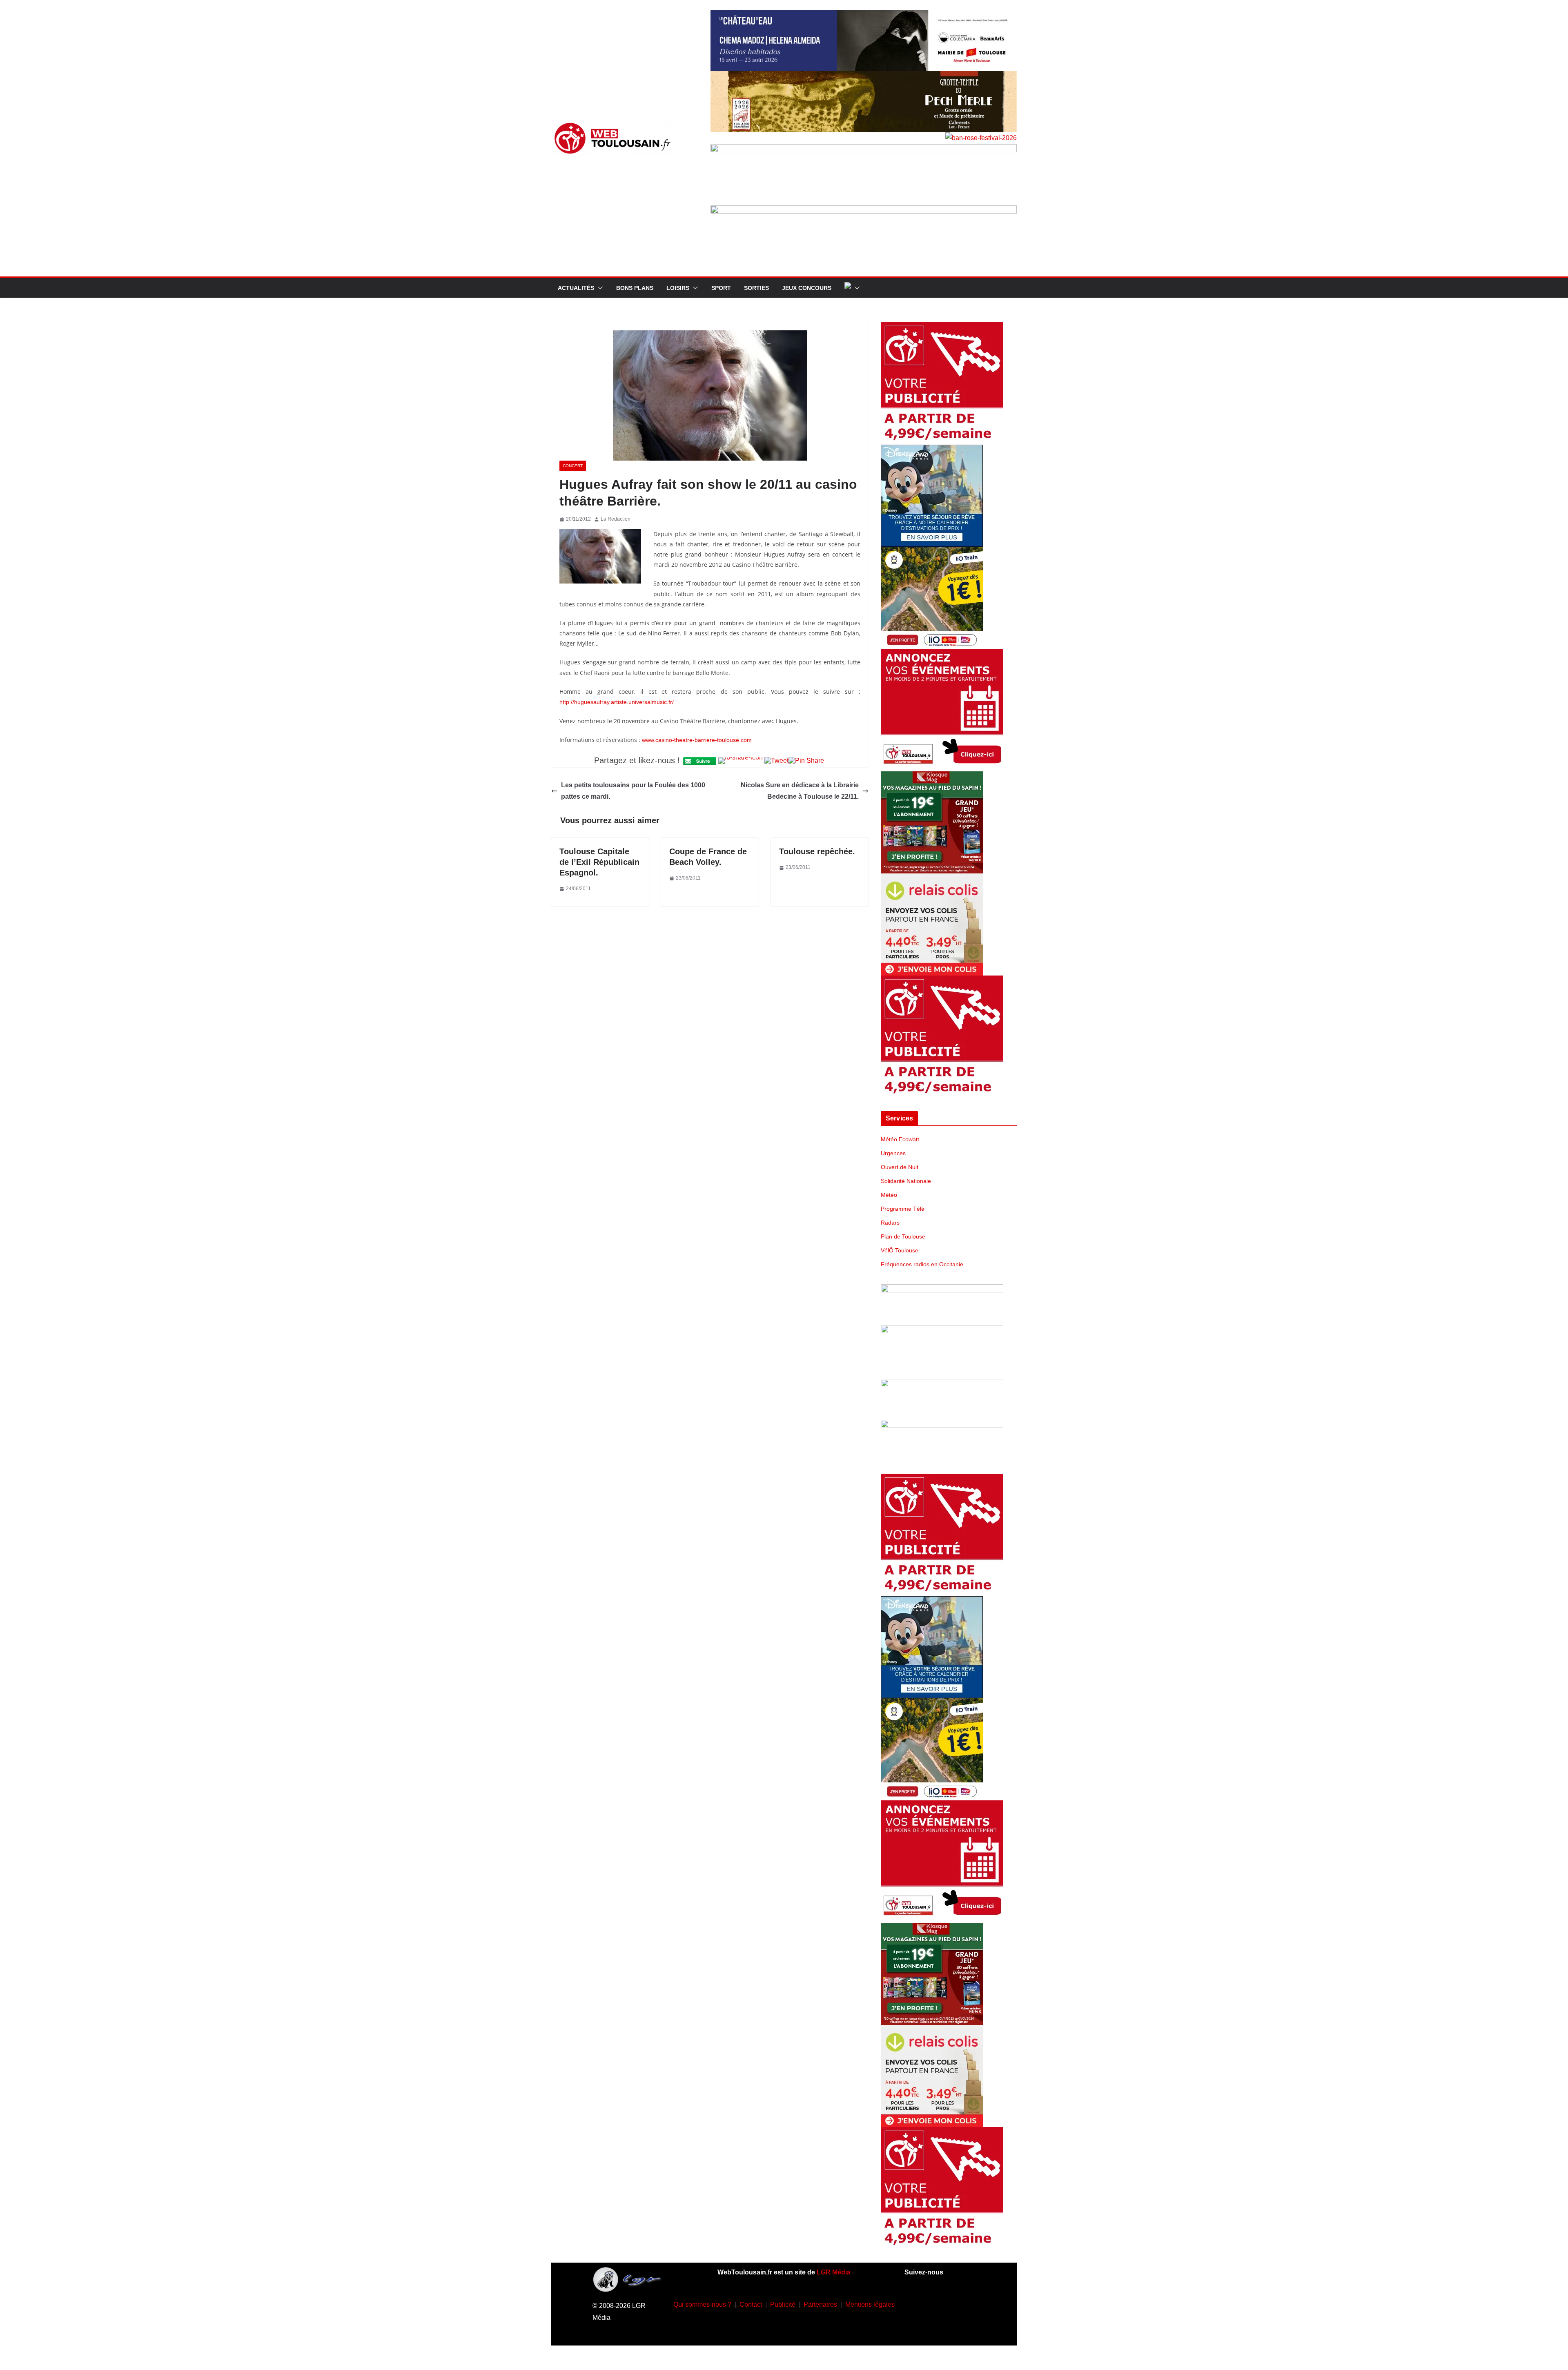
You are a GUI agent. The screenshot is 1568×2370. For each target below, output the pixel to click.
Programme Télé (903, 1209)
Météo (889, 1195)
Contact (751, 2304)
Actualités (576, 288)
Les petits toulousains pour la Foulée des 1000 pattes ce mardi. (633, 791)
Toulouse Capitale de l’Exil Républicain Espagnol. (599, 862)
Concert (573, 466)
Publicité (783, 2304)
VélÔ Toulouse (900, 1250)
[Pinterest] (952, 2327)
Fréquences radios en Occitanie (922, 1264)
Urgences (893, 1153)
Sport (721, 288)
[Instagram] (940, 2303)
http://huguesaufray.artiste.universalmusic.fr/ (617, 702)
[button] (599, 288)
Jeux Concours (807, 288)
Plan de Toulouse (903, 1236)
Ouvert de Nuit (900, 1167)
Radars (890, 1223)
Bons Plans (635, 288)
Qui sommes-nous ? (702, 2304)
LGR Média (834, 2272)
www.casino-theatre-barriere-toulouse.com (697, 740)
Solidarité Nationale (906, 1181)
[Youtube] (964, 2303)
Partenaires (820, 2304)
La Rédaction (616, 519)
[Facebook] (916, 2303)
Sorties (756, 288)
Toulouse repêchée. (817, 851)
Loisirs (678, 288)
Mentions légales (870, 2304)
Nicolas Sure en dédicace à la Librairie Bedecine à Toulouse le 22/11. (800, 791)
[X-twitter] (928, 2327)
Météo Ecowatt (900, 1139)
